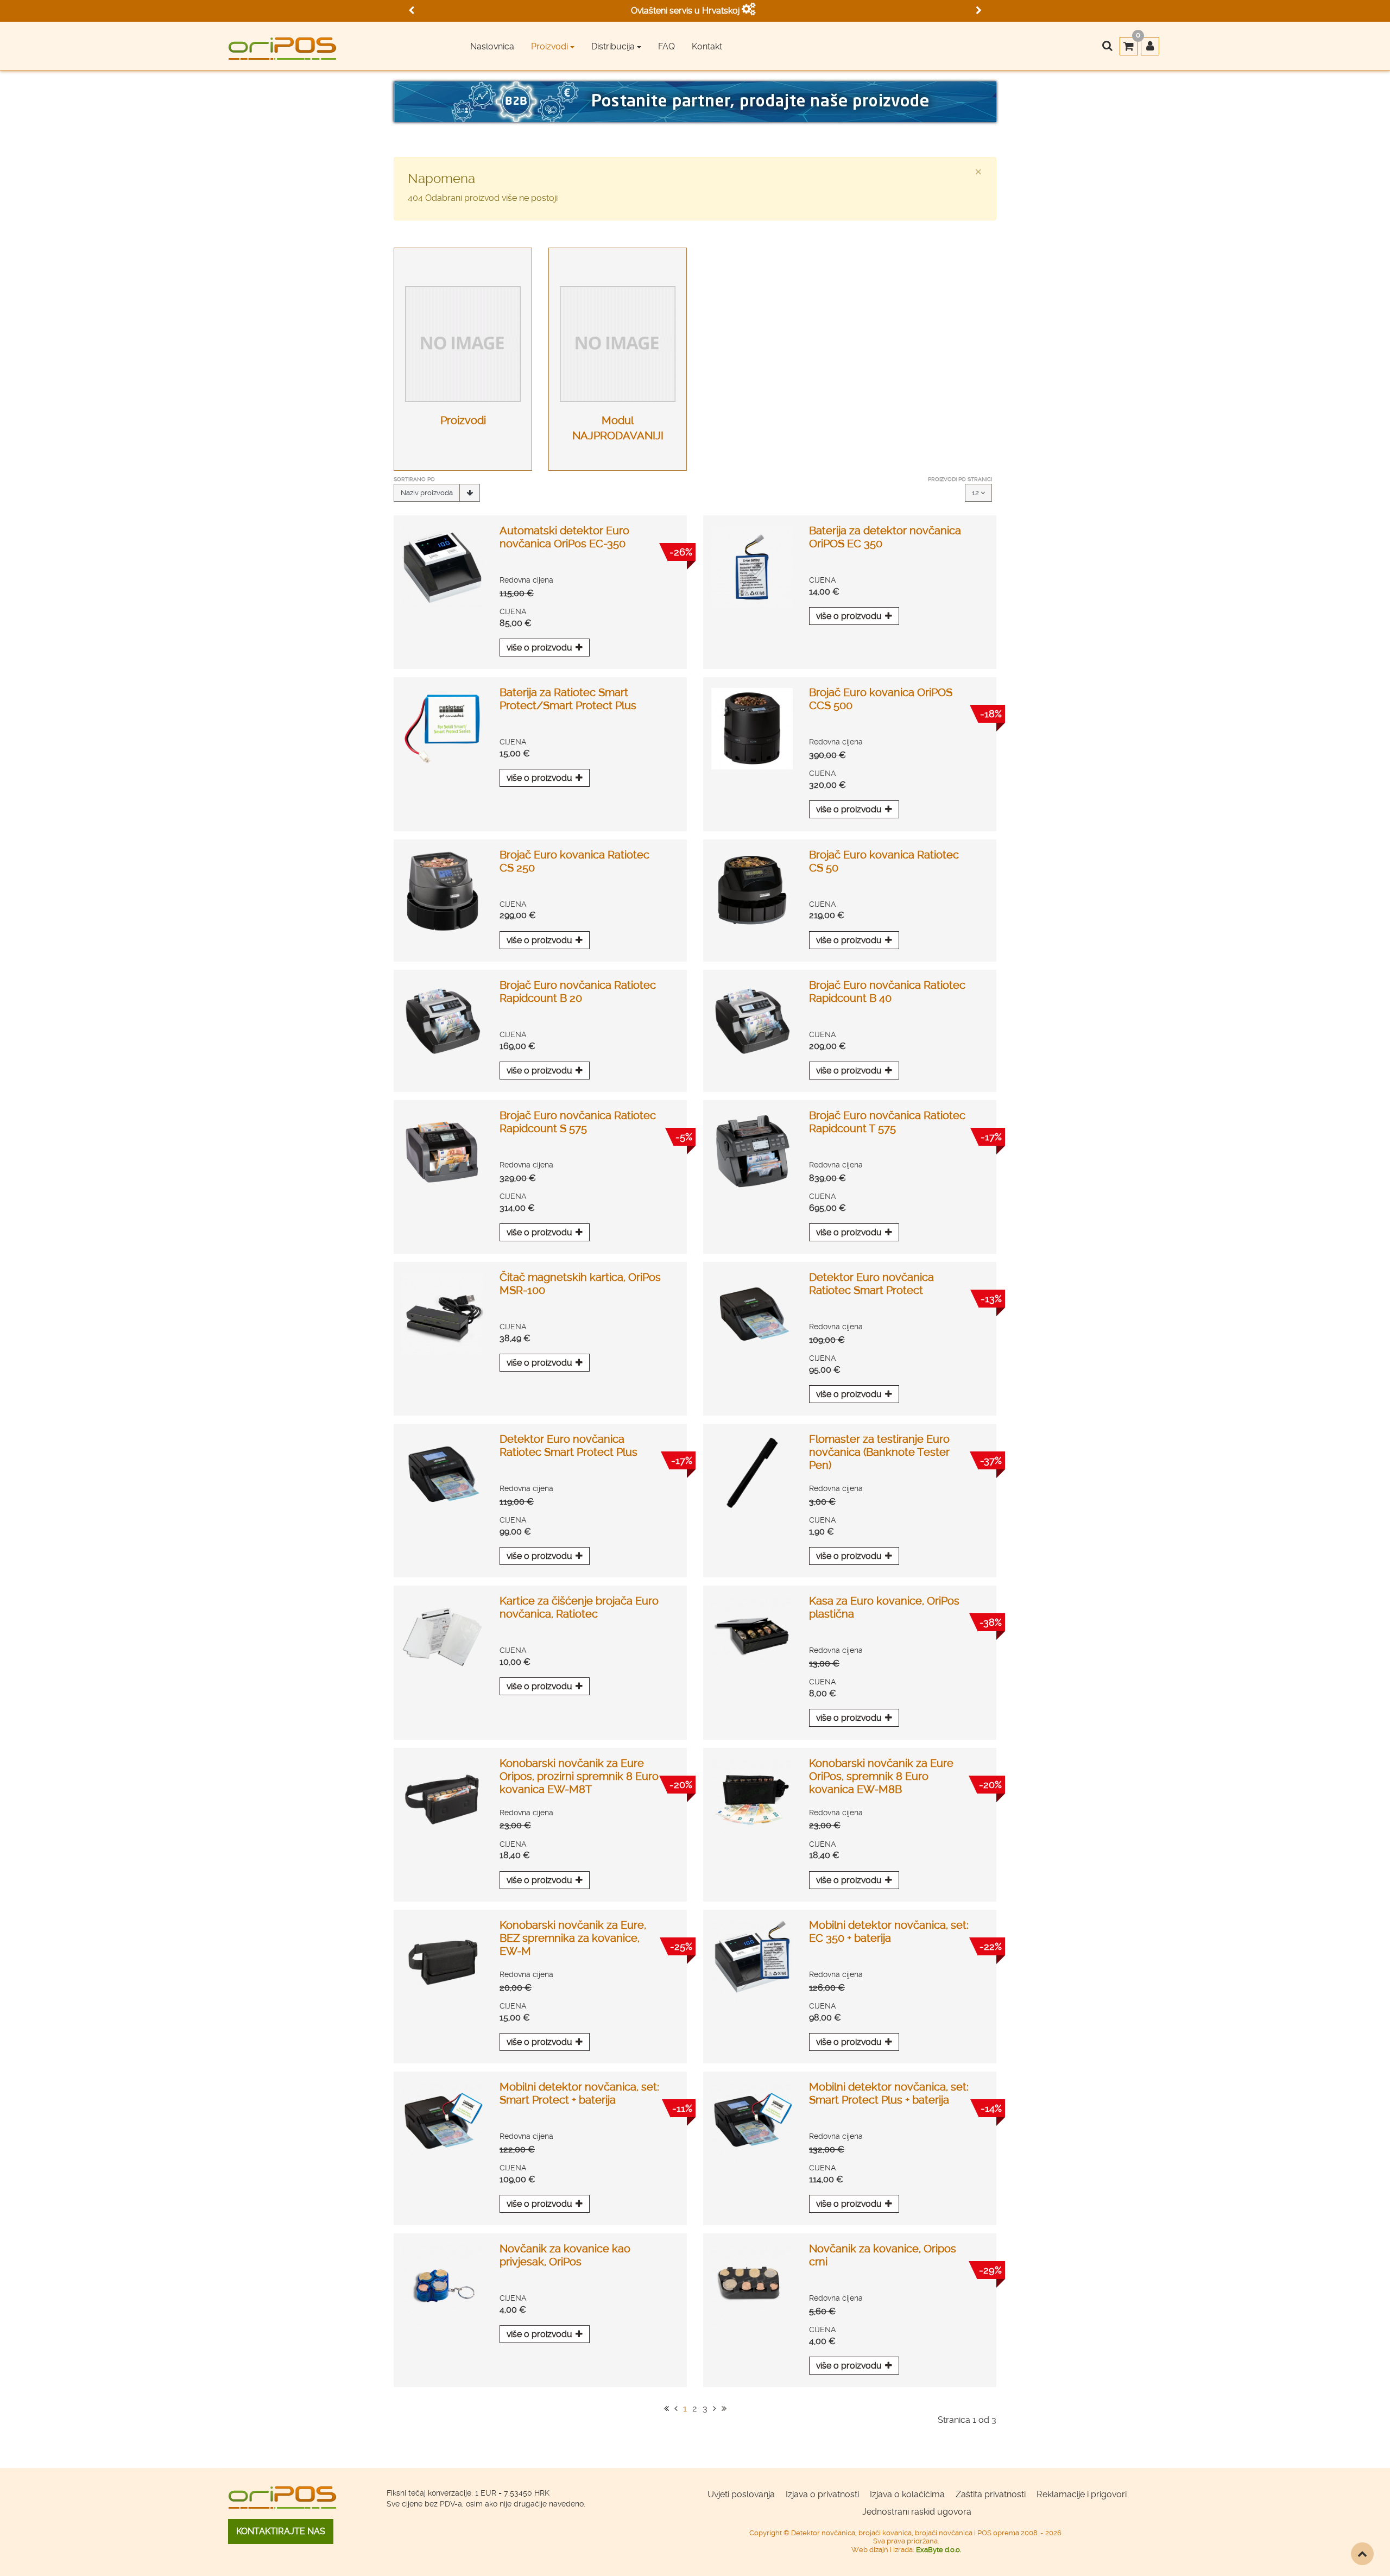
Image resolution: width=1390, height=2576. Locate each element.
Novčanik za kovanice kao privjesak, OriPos (565, 2255)
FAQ (666, 46)
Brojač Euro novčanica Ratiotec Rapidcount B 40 (887, 992)
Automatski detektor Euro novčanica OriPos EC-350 (564, 537)
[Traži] (1107, 47)
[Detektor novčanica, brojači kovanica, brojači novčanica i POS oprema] (282, 45)
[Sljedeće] (715, 2408)
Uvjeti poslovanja (741, 2494)
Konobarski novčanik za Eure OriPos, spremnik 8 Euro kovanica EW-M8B (881, 1776)
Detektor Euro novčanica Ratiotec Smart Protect (871, 1284)
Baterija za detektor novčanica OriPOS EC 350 (885, 537)
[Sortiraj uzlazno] (470, 493)
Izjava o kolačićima (907, 2494)
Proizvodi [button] (549, 46)
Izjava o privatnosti (822, 2494)
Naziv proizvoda (427, 493)
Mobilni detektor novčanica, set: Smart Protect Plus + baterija (889, 2093)
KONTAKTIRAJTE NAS (281, 2531)
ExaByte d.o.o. (939, 2550)
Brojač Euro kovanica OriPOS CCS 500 (881, 699)
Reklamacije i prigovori (1082, 2494)
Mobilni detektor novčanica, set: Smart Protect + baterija (579, 2093)
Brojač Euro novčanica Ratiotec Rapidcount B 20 (578, 992)
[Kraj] (724, 2408)
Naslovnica (492, 46)
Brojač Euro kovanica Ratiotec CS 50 (884, 861)
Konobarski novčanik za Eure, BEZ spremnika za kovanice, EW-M (573, 1938)
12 (976, 493)
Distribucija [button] (613, 46)
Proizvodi (463, 420)
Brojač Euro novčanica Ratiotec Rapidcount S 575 (578, 1122)
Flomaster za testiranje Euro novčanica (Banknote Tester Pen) (879, 1452)
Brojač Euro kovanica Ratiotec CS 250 (574, 861)
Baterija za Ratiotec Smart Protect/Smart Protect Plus (568, 699)
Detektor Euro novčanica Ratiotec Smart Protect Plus (568, 1445)
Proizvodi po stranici (960, 479)
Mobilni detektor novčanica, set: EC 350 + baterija (889, 1931)
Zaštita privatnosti (991, 2494)
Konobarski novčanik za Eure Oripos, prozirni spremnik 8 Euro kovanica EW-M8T (579, 1776)
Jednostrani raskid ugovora (917, 2512)
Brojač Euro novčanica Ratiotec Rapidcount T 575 (887, 1122)
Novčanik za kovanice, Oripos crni (883, 2255)
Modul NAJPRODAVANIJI (618, 428)
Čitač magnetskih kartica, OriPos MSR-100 (580, 1284)
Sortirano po (414, 479)
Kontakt (707, 46)
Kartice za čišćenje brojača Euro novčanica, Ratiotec (579, 1607)
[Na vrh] (1362, 2554)
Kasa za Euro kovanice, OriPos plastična (884, 1607)
